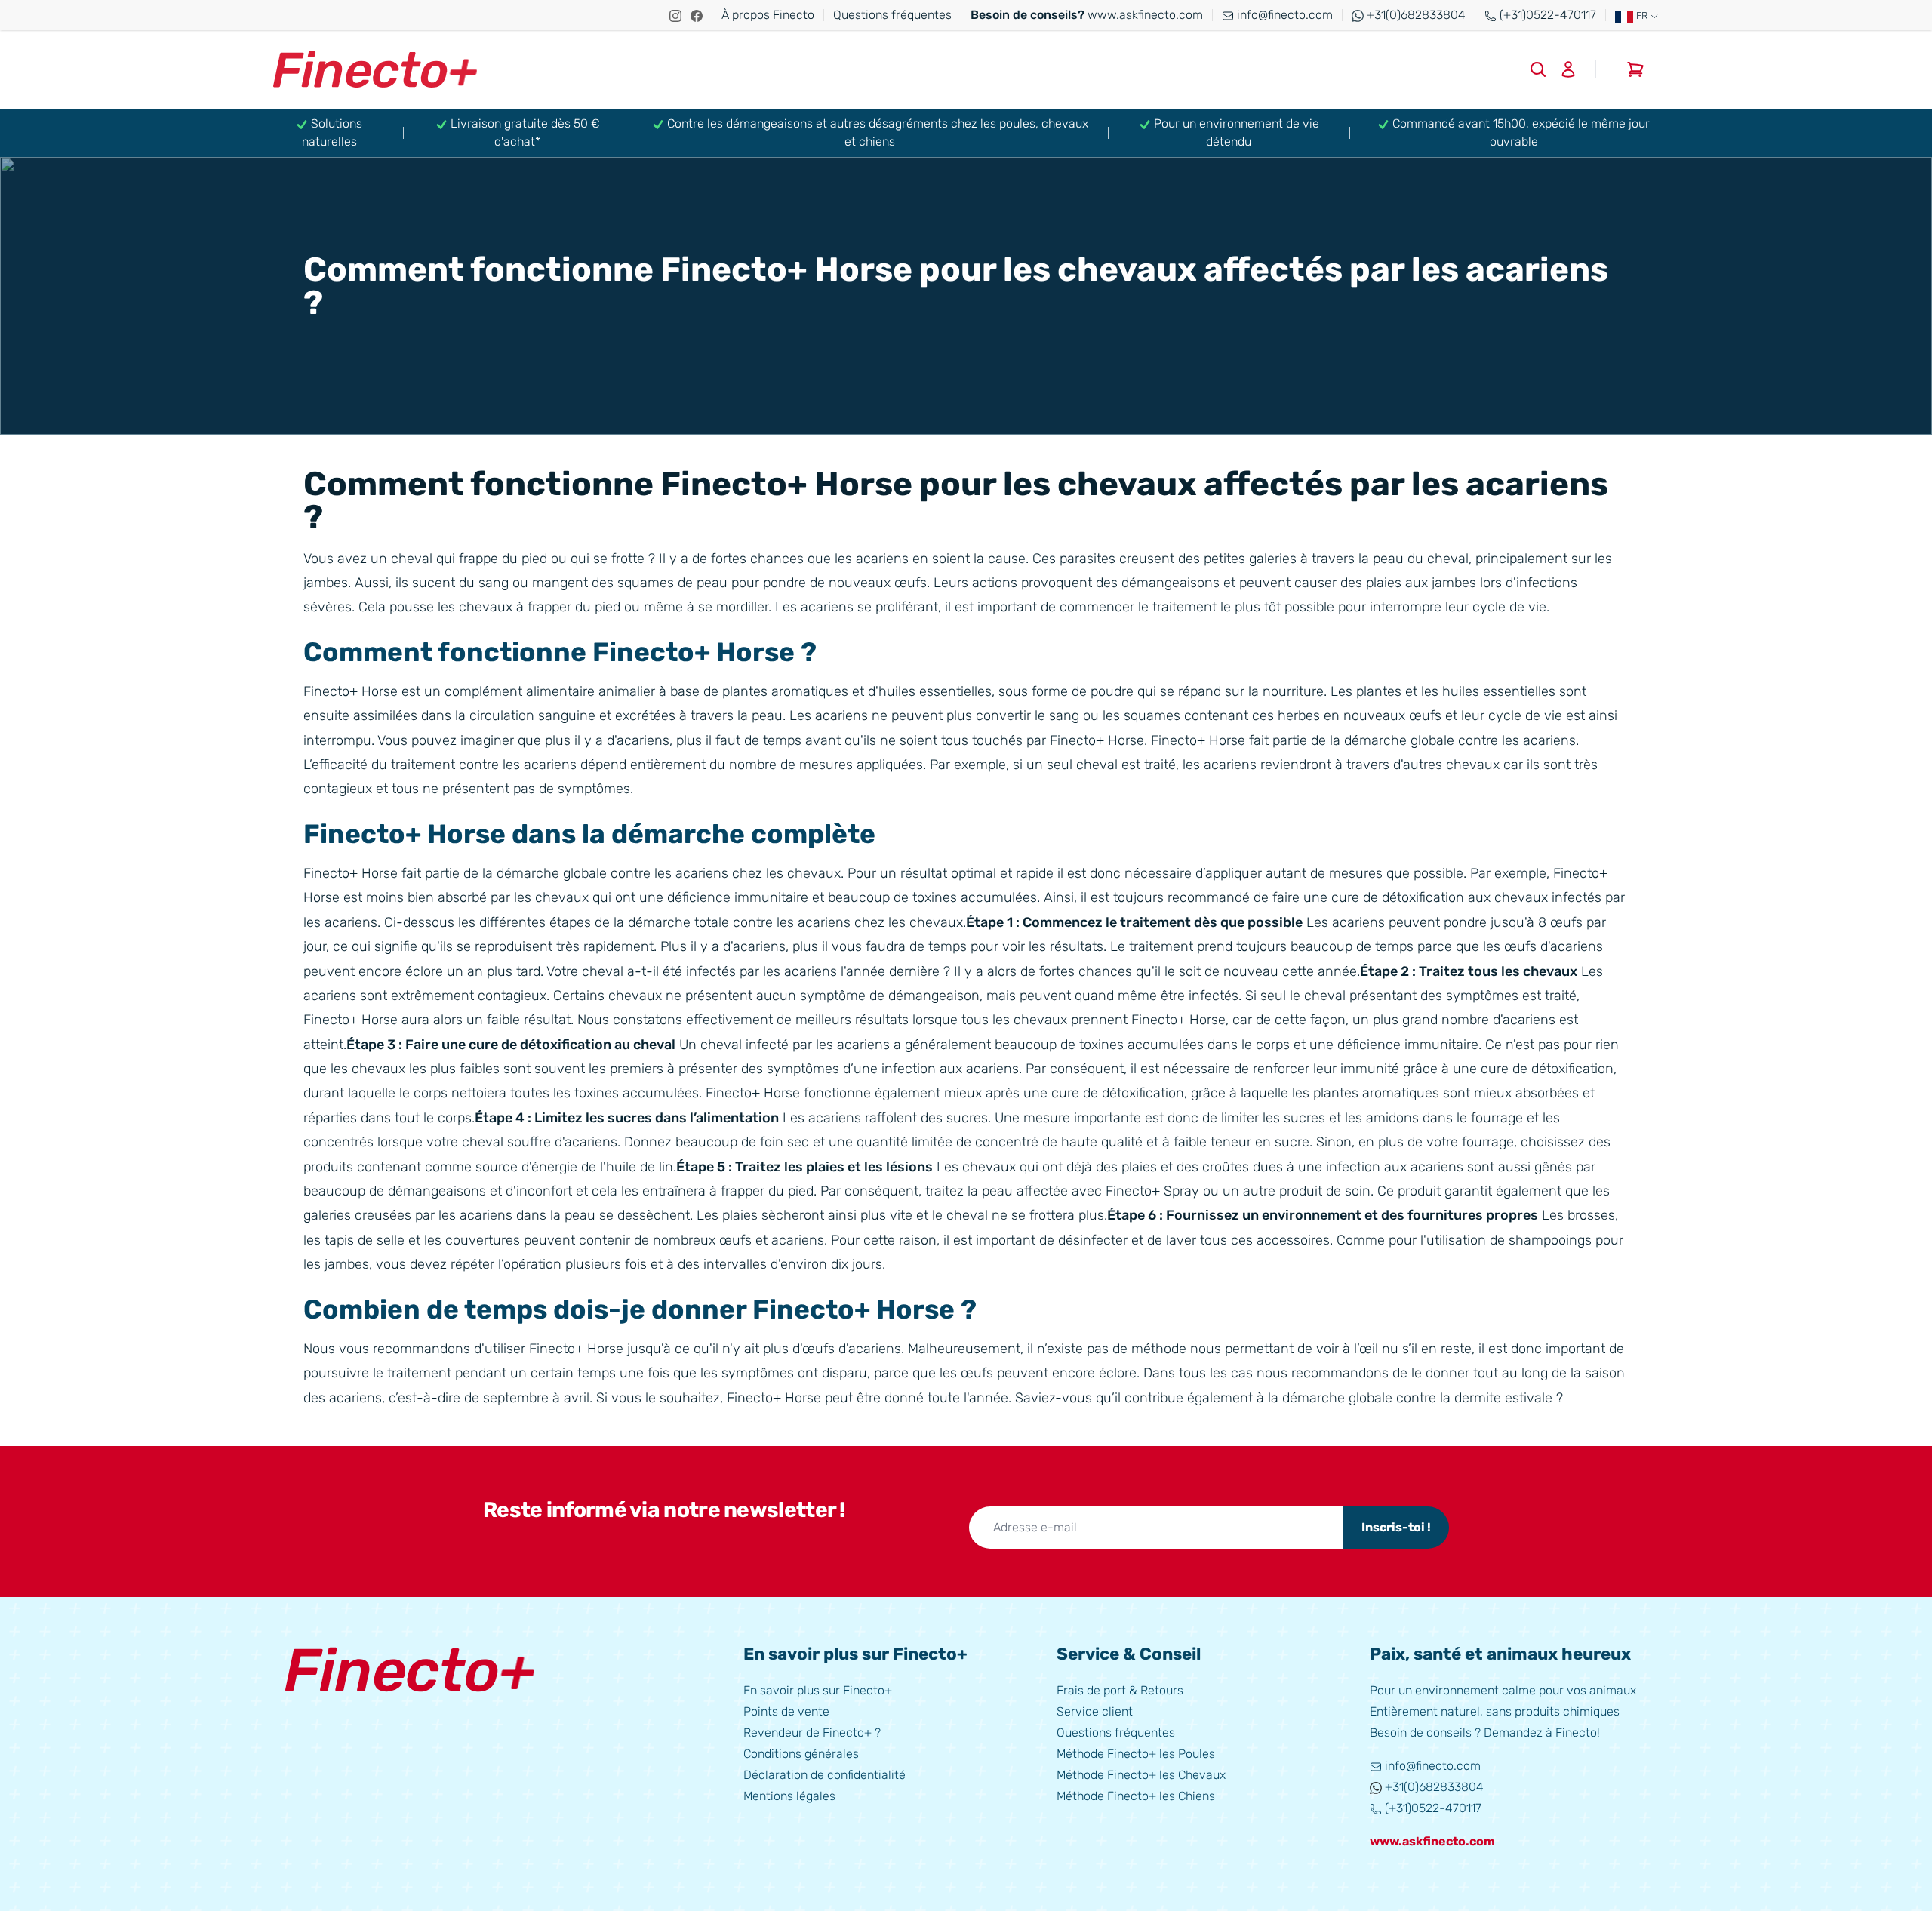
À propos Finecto (768, 15)
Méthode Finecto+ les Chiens (1136, 1796)
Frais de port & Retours (1120, 1690)
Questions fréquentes (892, 15)
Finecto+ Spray (1152, 1191)
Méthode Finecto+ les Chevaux (1141, 1775)
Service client (1095, 1711)
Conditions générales (801, 1754)
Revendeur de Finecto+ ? (812, 1733)
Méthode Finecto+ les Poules (1136, 1754)
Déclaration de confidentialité (824, 1775)
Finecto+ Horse (1198, 740)
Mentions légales (789, 1796)
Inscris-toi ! (1396, 1527)
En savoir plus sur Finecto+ (818, 1690)
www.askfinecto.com (1087, 15)
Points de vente (786, 1711)
